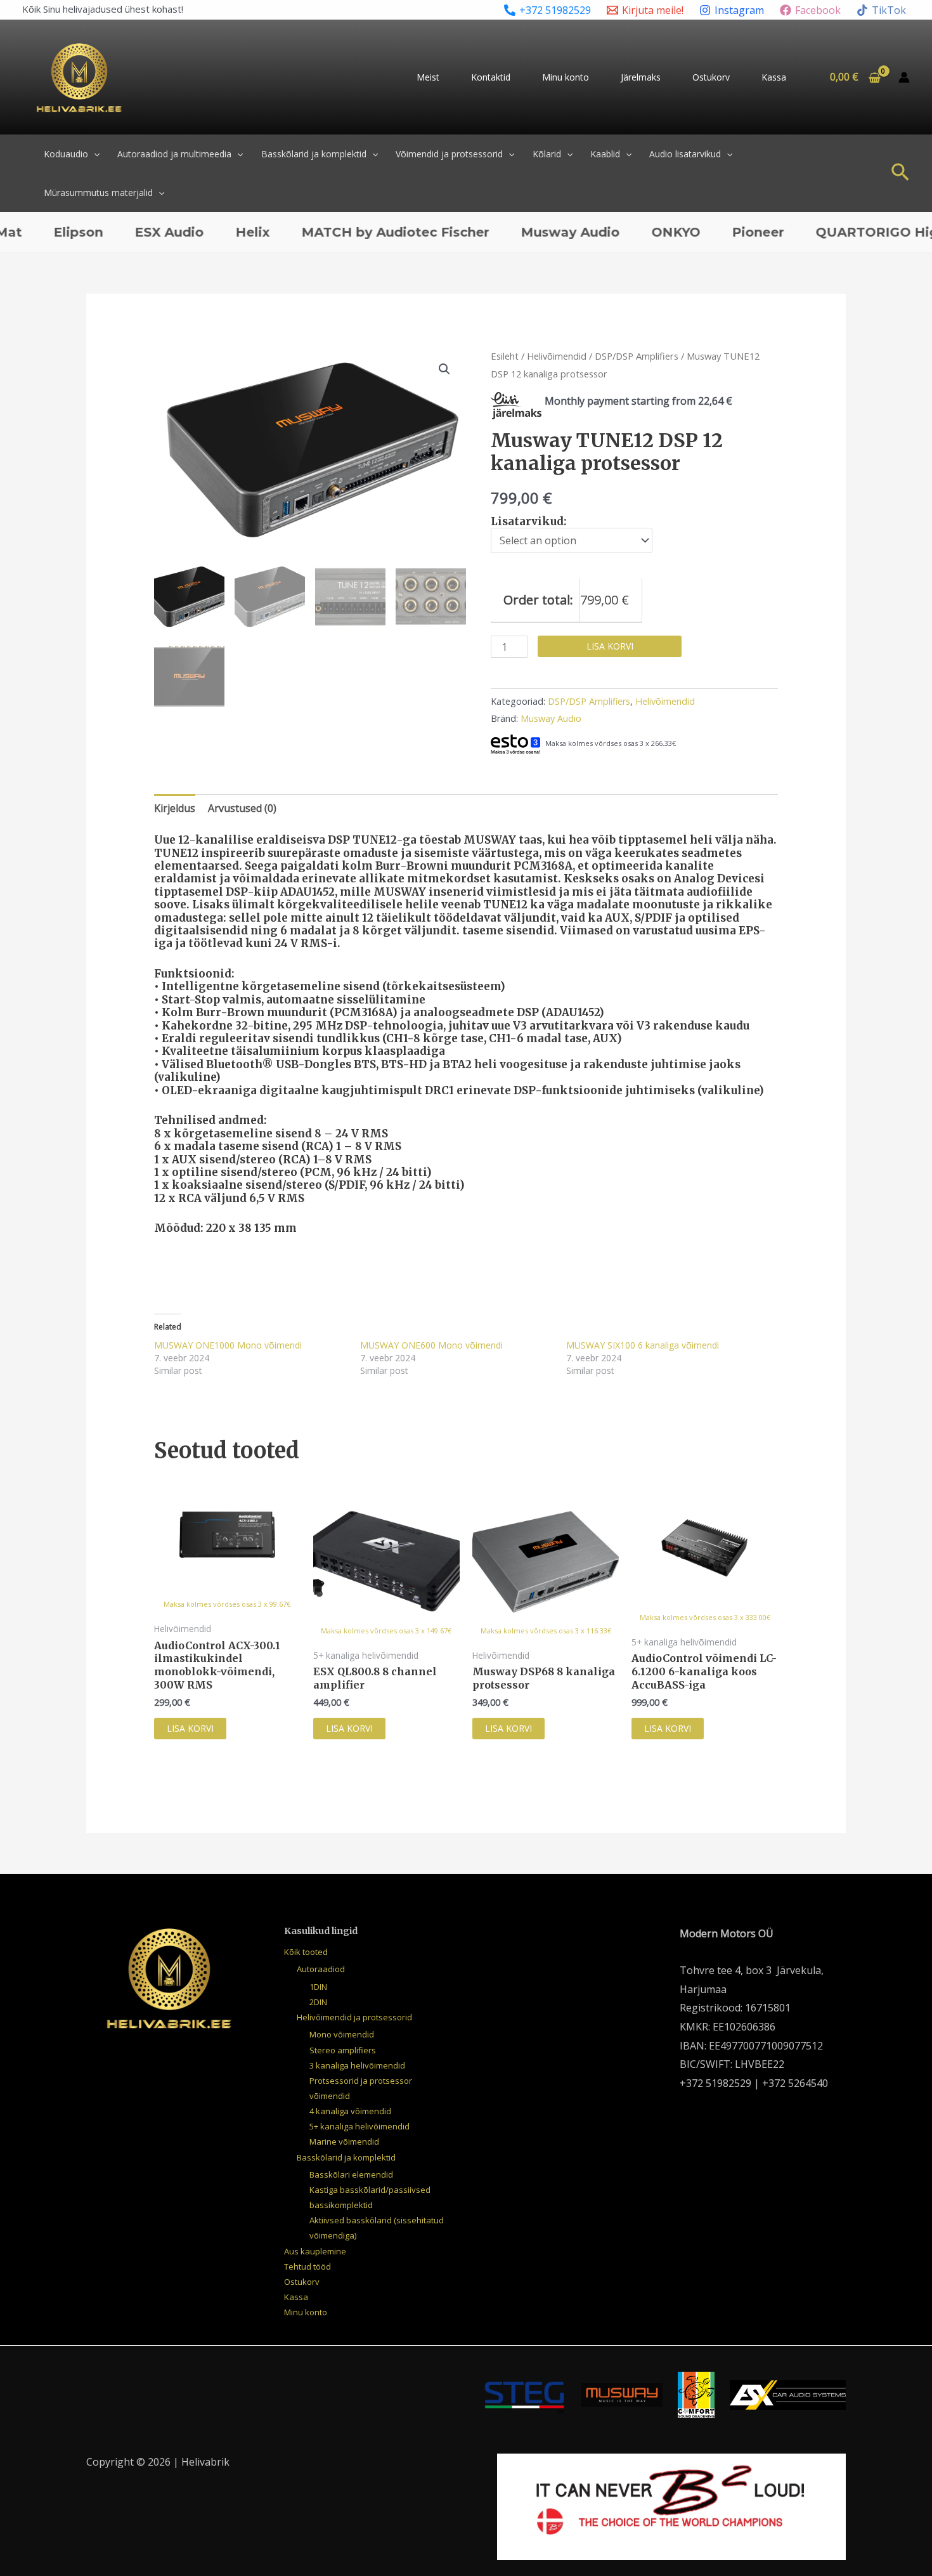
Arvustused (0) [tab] (242, 808)
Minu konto (566, 77)
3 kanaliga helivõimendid (357, 2065)
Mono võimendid (342, 2034)
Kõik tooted (306, 1952)
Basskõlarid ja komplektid (314, 154)
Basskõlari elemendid (351, 2174)
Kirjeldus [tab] (175, 808)
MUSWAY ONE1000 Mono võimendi (228, 1345)
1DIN (318, 1987)
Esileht (505, 356)
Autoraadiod (321, 1969)
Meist (428, 77)
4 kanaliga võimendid (350, 2111)
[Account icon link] (904, 77)
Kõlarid (547, 154)
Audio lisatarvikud (685, 154)
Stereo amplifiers (343, 2050)
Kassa (774, 77)
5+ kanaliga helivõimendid (359, 2126)
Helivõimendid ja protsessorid (354, 2017)
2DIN (318, 2002)
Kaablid (605, 154)
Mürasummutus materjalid (98, 193)
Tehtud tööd (307, 2266)
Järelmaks (641, 77)
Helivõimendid (557, 356)
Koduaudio (66, 154)
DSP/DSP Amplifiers (637, 356)
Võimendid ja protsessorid (449, 154)
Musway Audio (551, 718)
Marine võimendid (344, 2141)
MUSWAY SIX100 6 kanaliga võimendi (643, 1345)
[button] (94, 154)
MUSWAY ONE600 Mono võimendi (431, 1345)
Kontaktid (491, 77)
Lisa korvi (610, 646)
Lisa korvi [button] (190, 1728)
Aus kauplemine (315, 2251)
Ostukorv (711, 77)
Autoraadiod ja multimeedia (174, 154)
